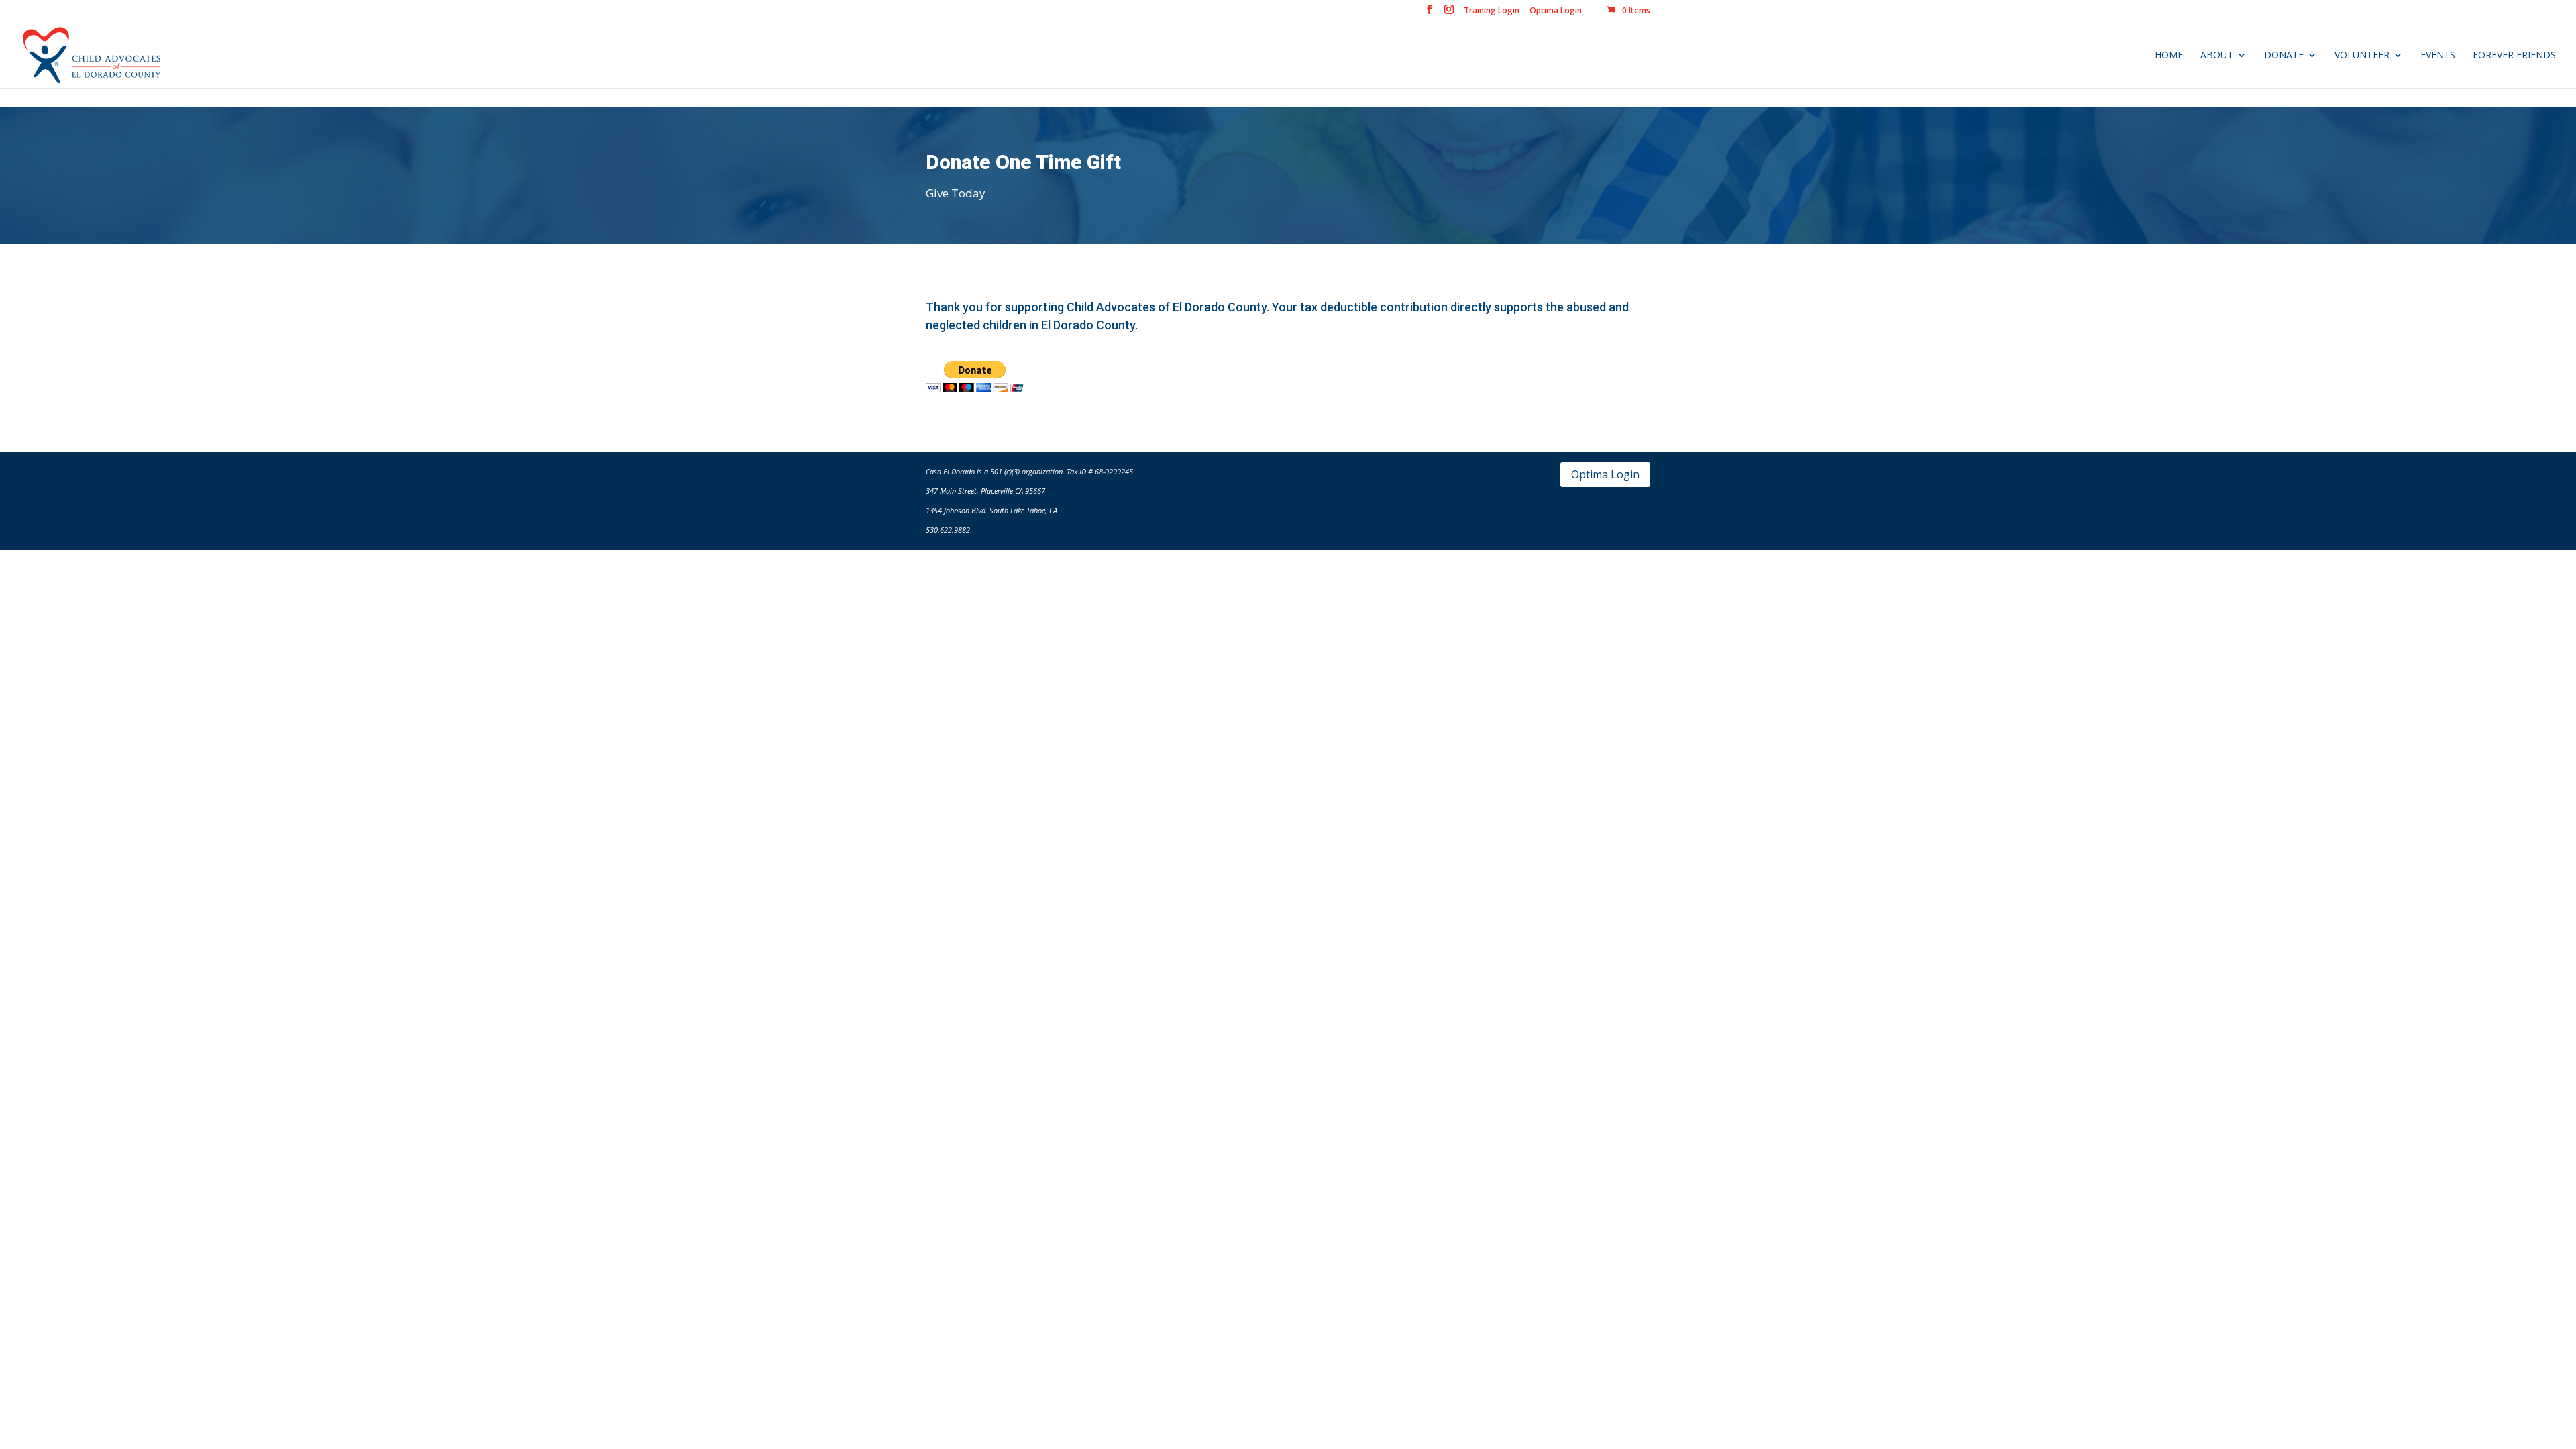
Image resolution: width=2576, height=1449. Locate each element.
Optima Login (1556, 11)
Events (2438, 56)
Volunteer (2362, 56)
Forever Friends (2514, 56)
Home (2169, 56)
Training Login (1492, 11)
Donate (2284, 56)
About (2217, 56)
